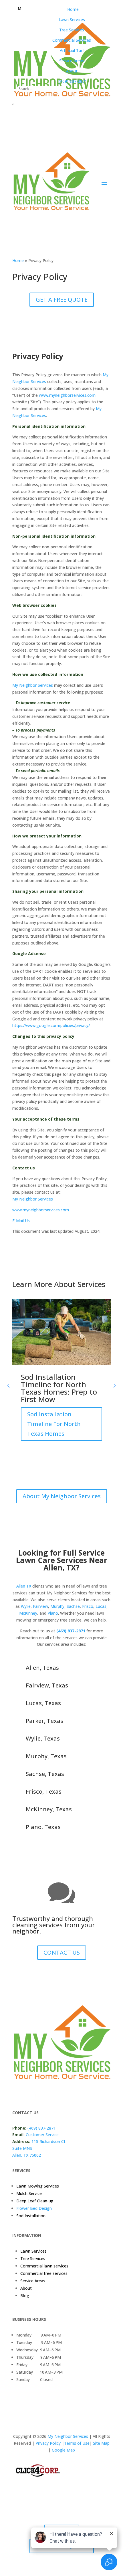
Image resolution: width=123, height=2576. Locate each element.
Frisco (88, 1606)
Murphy (57, 1606)
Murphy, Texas (46, 1756)
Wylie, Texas (43, 1738)
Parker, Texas (44, 1721)
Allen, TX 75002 (27, 2155)
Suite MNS (22, 2148)
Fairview (40, 1606)
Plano (53, 1613)
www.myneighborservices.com (67, 395)
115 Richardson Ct (48, 2141)
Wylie (26, 1606)
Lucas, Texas (43, 1703)
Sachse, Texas (45, 1774)
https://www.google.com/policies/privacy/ (51, 1025)
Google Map (63, 2450)
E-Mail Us (21, 1221)
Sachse (73, 1606)
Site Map (101, 2443)
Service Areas (33, 2281)
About (26, 2288)
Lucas (101, 1606)
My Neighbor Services (33, 685)
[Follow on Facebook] (17, 2094)
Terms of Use (77, 2443)
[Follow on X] (28, 2094)
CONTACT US (62, 1952)
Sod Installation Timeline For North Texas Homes (54, 1424)
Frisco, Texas (44, 1791)
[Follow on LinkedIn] (51, 2094)
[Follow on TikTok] (74, 2094)
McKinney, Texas (49, 1809)
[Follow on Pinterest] (63, 2094)
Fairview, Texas (47, 1685)
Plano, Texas (43, 1827)
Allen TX (24, 1586)
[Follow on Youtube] (86, 2094)
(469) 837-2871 (71, 1631)
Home (18, 260)
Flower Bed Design (34, 2208)
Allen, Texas (42, 1668)
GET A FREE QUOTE (62, 300)
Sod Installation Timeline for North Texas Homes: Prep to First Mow (59, 1388)
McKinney (28, 1613)
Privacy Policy (47, 2443)
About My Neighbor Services (62, 1496)
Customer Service (42, 2135)
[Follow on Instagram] (40, 2094)
